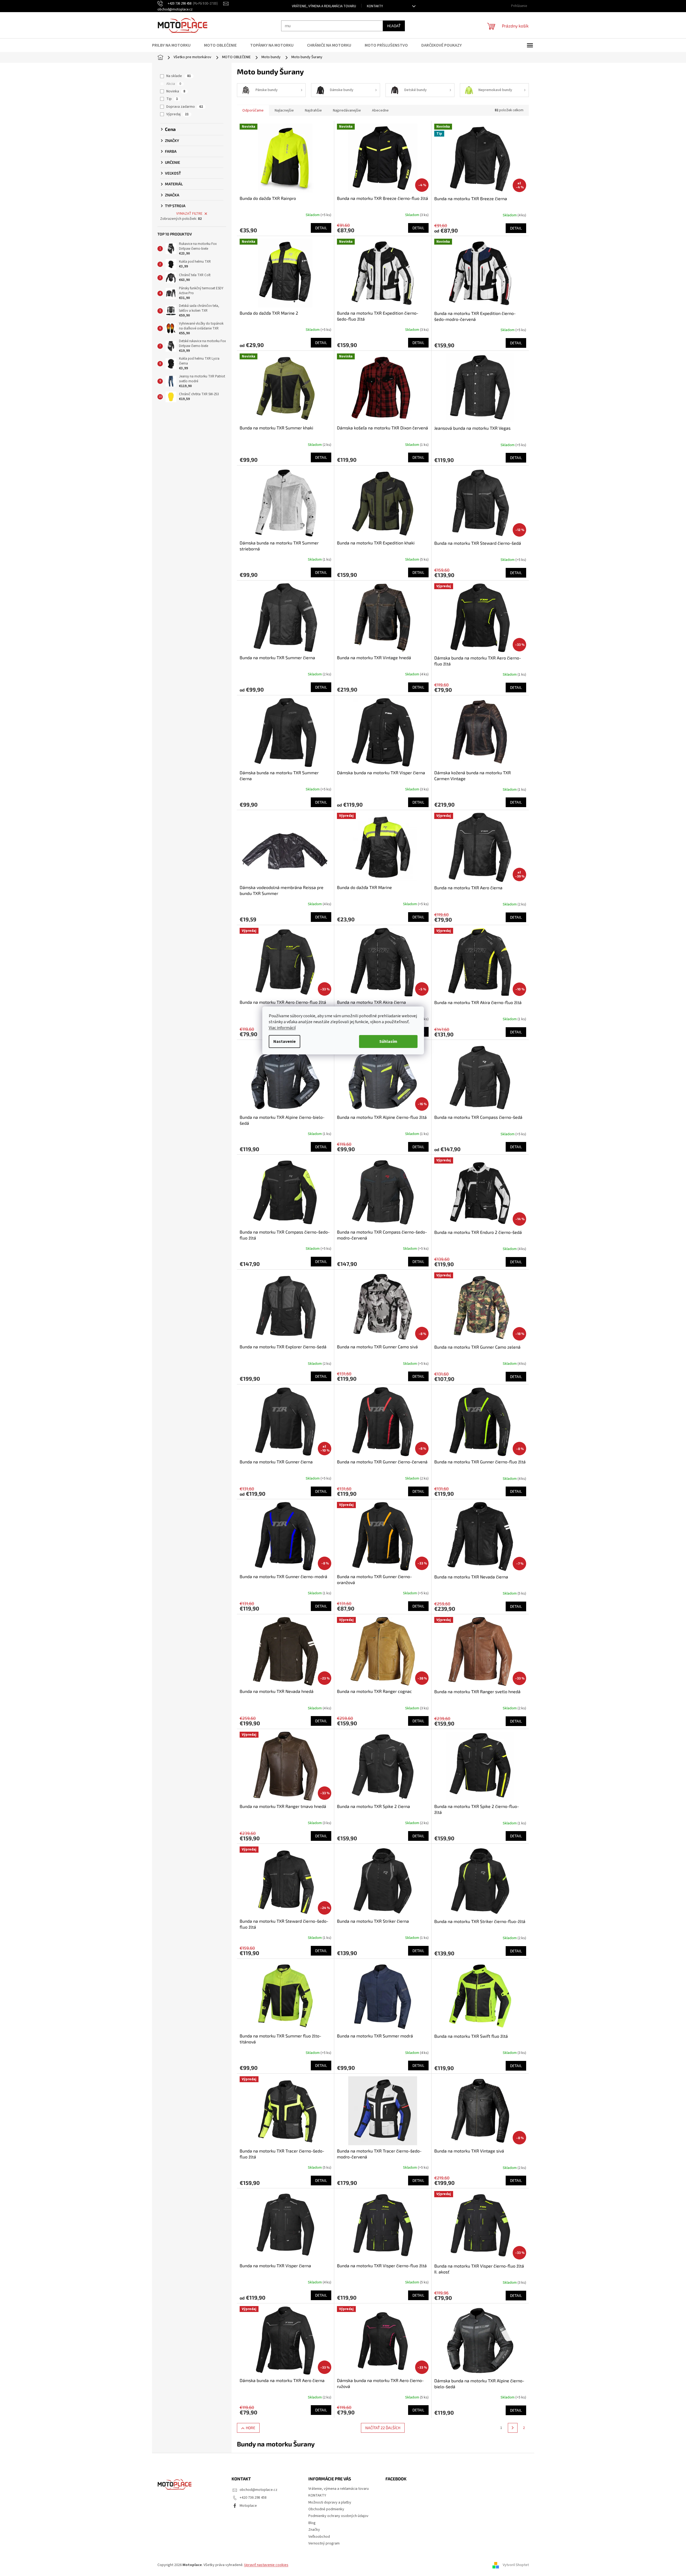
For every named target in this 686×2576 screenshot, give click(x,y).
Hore (251, 2428)
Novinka (176, 91)
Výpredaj (177, 114)
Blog (312, 2523)
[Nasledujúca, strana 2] (513, 2428)
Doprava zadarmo (185, 107)
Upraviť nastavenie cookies (266, 2565)
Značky (314, 2530)
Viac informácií (282, 1028)
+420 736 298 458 (253, 2498)
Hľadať (394, 26)
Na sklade (179, 76)
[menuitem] (175, 45)
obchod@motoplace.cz (258, 2490)
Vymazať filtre (189, 214)
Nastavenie (285, 1041)
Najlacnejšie (284, 110)
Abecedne (380, 110)
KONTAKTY (375, 6)
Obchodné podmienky (326, 2509)
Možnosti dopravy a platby (330, 2502)
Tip (172, 99)
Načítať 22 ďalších (383, 2428)
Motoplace (248, 2506)
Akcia (174, 84)
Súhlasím (388, 1041)
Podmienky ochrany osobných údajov (338, 2516)
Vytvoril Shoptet (516, 2565)
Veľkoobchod (319, 2537)
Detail (321, 228)
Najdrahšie (313, 110)
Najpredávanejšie (347, 110)
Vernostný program (324, 2543)
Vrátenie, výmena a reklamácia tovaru (324, 6)
